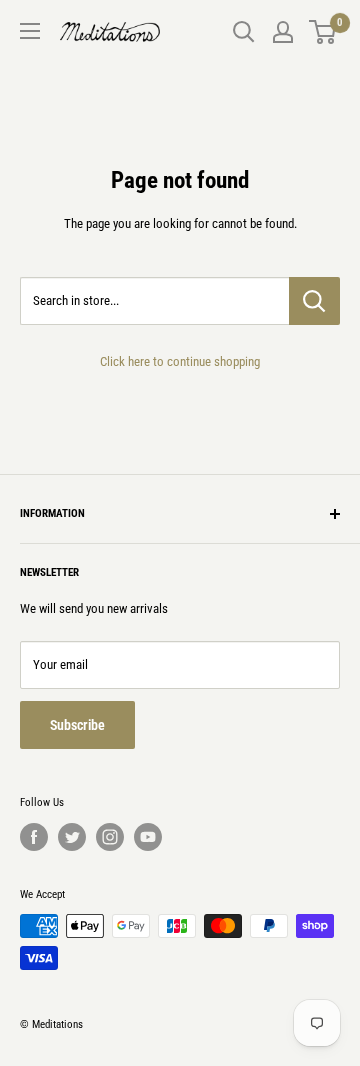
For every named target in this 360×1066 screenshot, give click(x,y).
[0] (323, 32)
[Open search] (244, 32)
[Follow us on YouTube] (148, 837)
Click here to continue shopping (180, 361)
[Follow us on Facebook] (34, 837)
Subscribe (77, 725)
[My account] (283, 32)
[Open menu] (30, 31)
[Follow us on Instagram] (110, 837)
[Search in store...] (314, 301)
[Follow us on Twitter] (72, 837)
